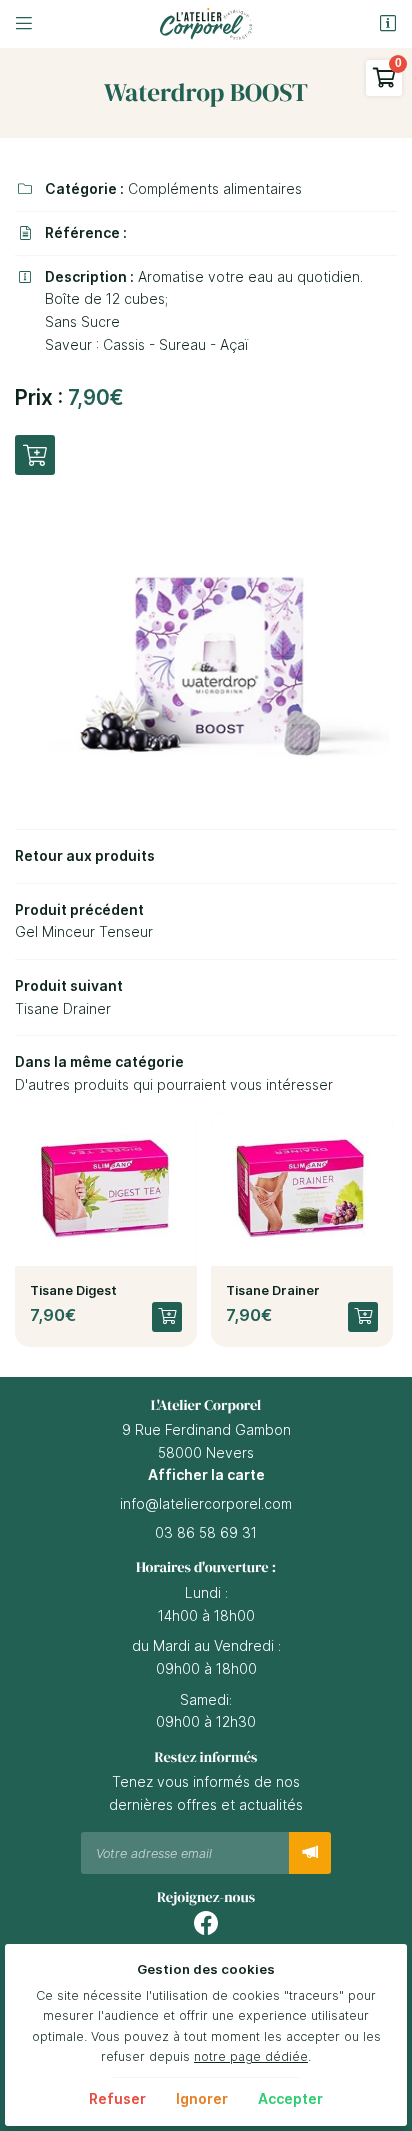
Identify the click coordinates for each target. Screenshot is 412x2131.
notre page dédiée (251, 2056)
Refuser (117, 2098)
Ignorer (202, 2098)
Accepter (290, 2098)
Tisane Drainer (273, 1290)
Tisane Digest (73, 1290)
